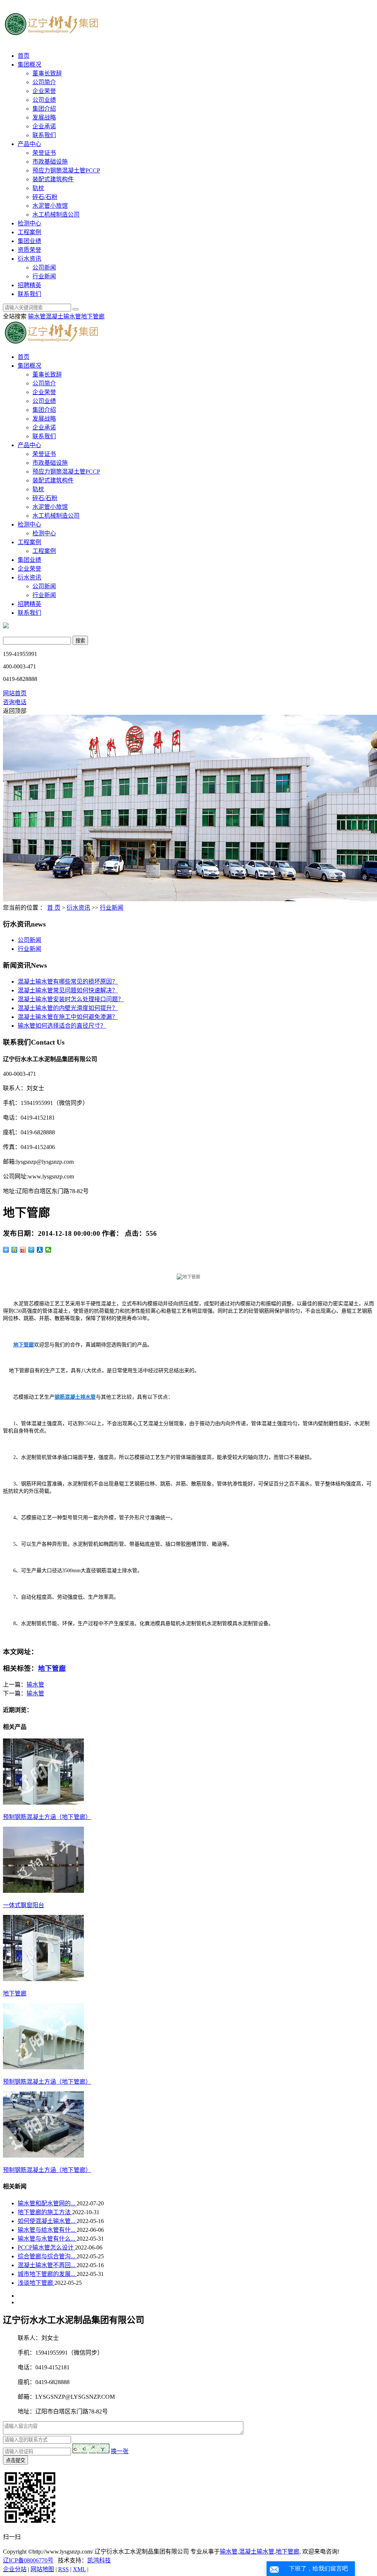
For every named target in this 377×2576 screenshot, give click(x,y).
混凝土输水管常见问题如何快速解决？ (68, 990)
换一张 (120, 2451)
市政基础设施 (50, 162)
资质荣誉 (29, 250)
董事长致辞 (47, 73)
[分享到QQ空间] (15, 1250)
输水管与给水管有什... (47, 2230)
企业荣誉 (44, 91)
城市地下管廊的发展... (47, 2274)
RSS (64, 2569)
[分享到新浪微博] (23, 1250)
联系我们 (44, 135)
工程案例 (29, 232)
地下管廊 (93, 316)
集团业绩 (29, 241)
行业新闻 (44, 276)
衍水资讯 (29, 259)
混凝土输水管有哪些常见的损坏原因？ (68, 982)
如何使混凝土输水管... (47, 2221)
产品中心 (29, 144)
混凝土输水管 (63, 316)
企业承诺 (44, 126)
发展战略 (44, 117)
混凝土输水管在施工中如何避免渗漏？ (68, 1017)
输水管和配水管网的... (47, 2203)
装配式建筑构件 (53, 179)
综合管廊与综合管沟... (47, 2256)
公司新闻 (44, 267)
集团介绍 (44, 109)
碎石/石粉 (45, 197)
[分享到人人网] (40, 1250)
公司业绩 (44, 100)
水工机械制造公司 (56, 215)
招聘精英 (29, 285)
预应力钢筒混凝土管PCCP (66, 170)
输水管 (37, 316)
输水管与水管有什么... (47, 2239)
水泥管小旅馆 (50, 206)
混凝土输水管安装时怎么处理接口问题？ (71, 999)
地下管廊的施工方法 (45, 2212)
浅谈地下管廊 (36, 2283)
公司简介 (44, 82)
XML (79, 2569)
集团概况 (29, 65)
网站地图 (42, 2569)
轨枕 (38, 188)
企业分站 (15, 2569)
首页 (24, 56)
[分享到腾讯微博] (31, 1250)
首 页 (54, 908)
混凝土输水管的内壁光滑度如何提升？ (68, 1008)
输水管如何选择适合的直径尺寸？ (62, 1026)
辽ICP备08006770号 (28, 2560)
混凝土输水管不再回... (47, 2265)
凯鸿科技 (99, 2560)
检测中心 (29, 223)
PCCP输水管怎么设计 (46, 2247)
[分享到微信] (48, 1250)
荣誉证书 (44, 153)
